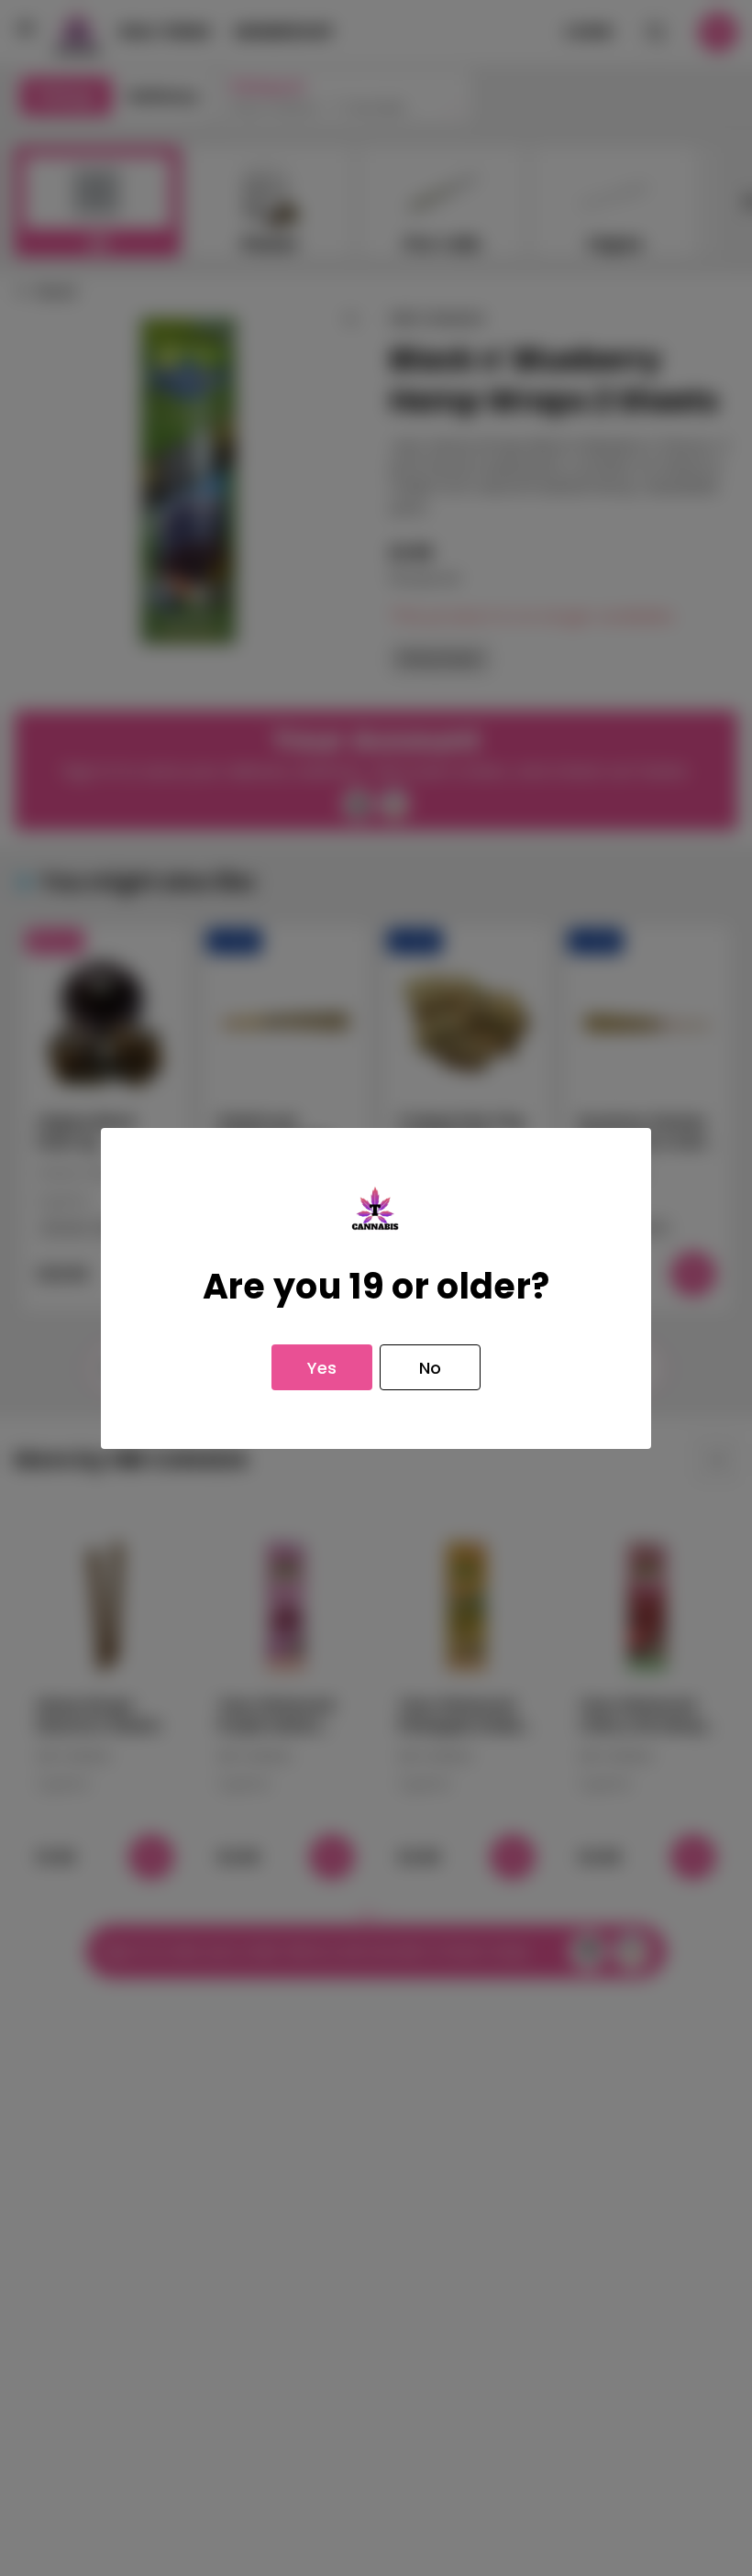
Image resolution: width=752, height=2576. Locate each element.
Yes (322, 1368)
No (430, 1368)
